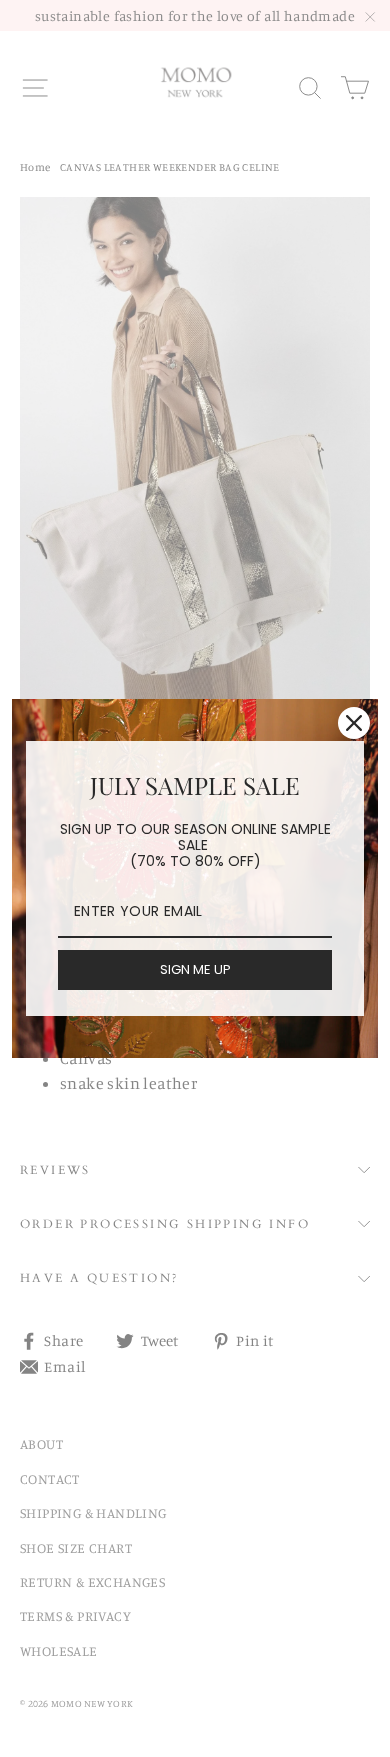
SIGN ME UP (195, 969)
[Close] (354, 723)
